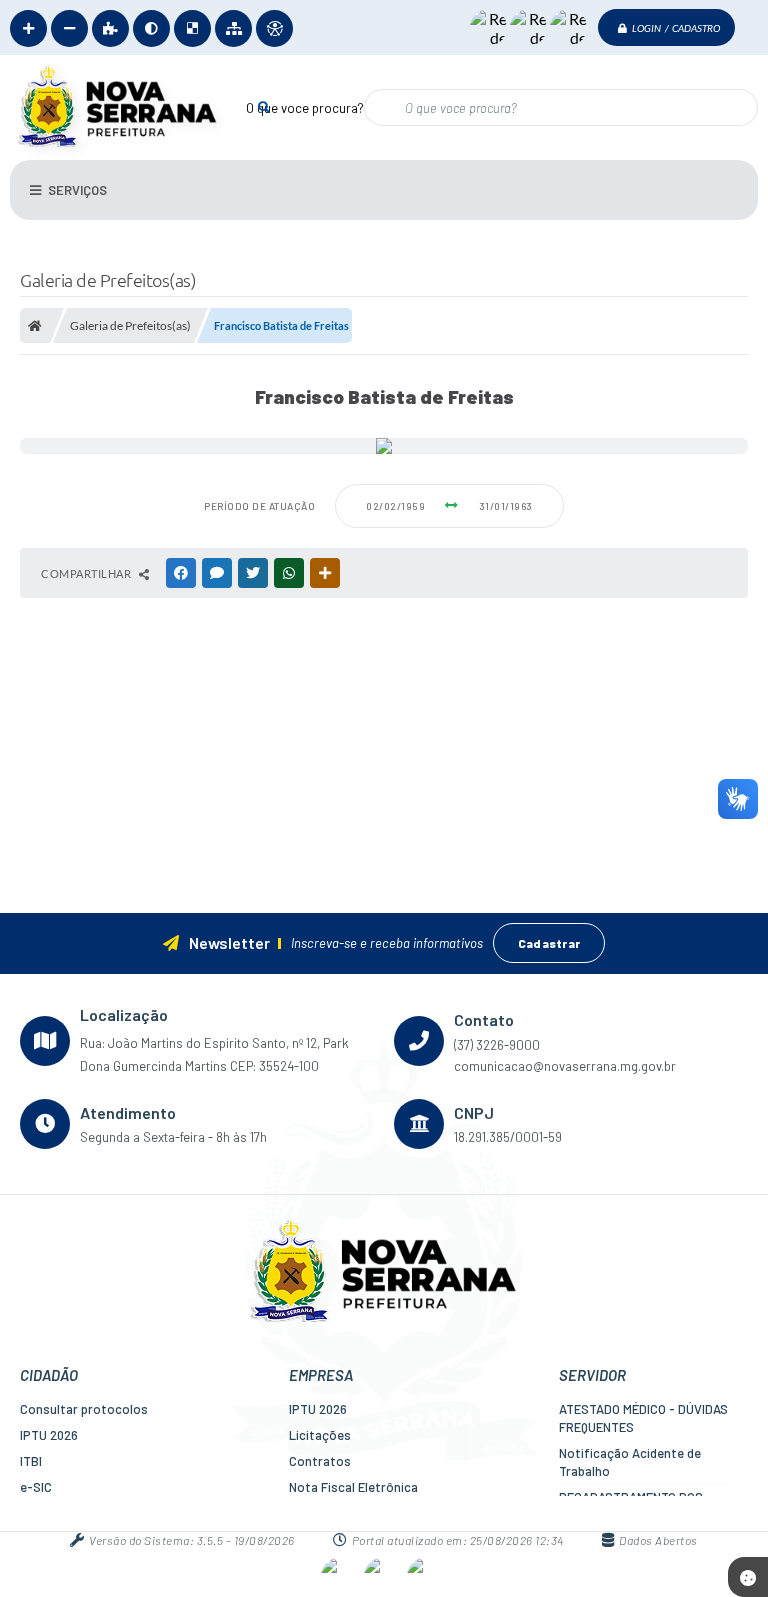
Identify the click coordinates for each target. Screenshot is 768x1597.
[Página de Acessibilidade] (274, 28)
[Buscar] (263, 106)
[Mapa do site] (233, 28)
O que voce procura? (305, 108)
